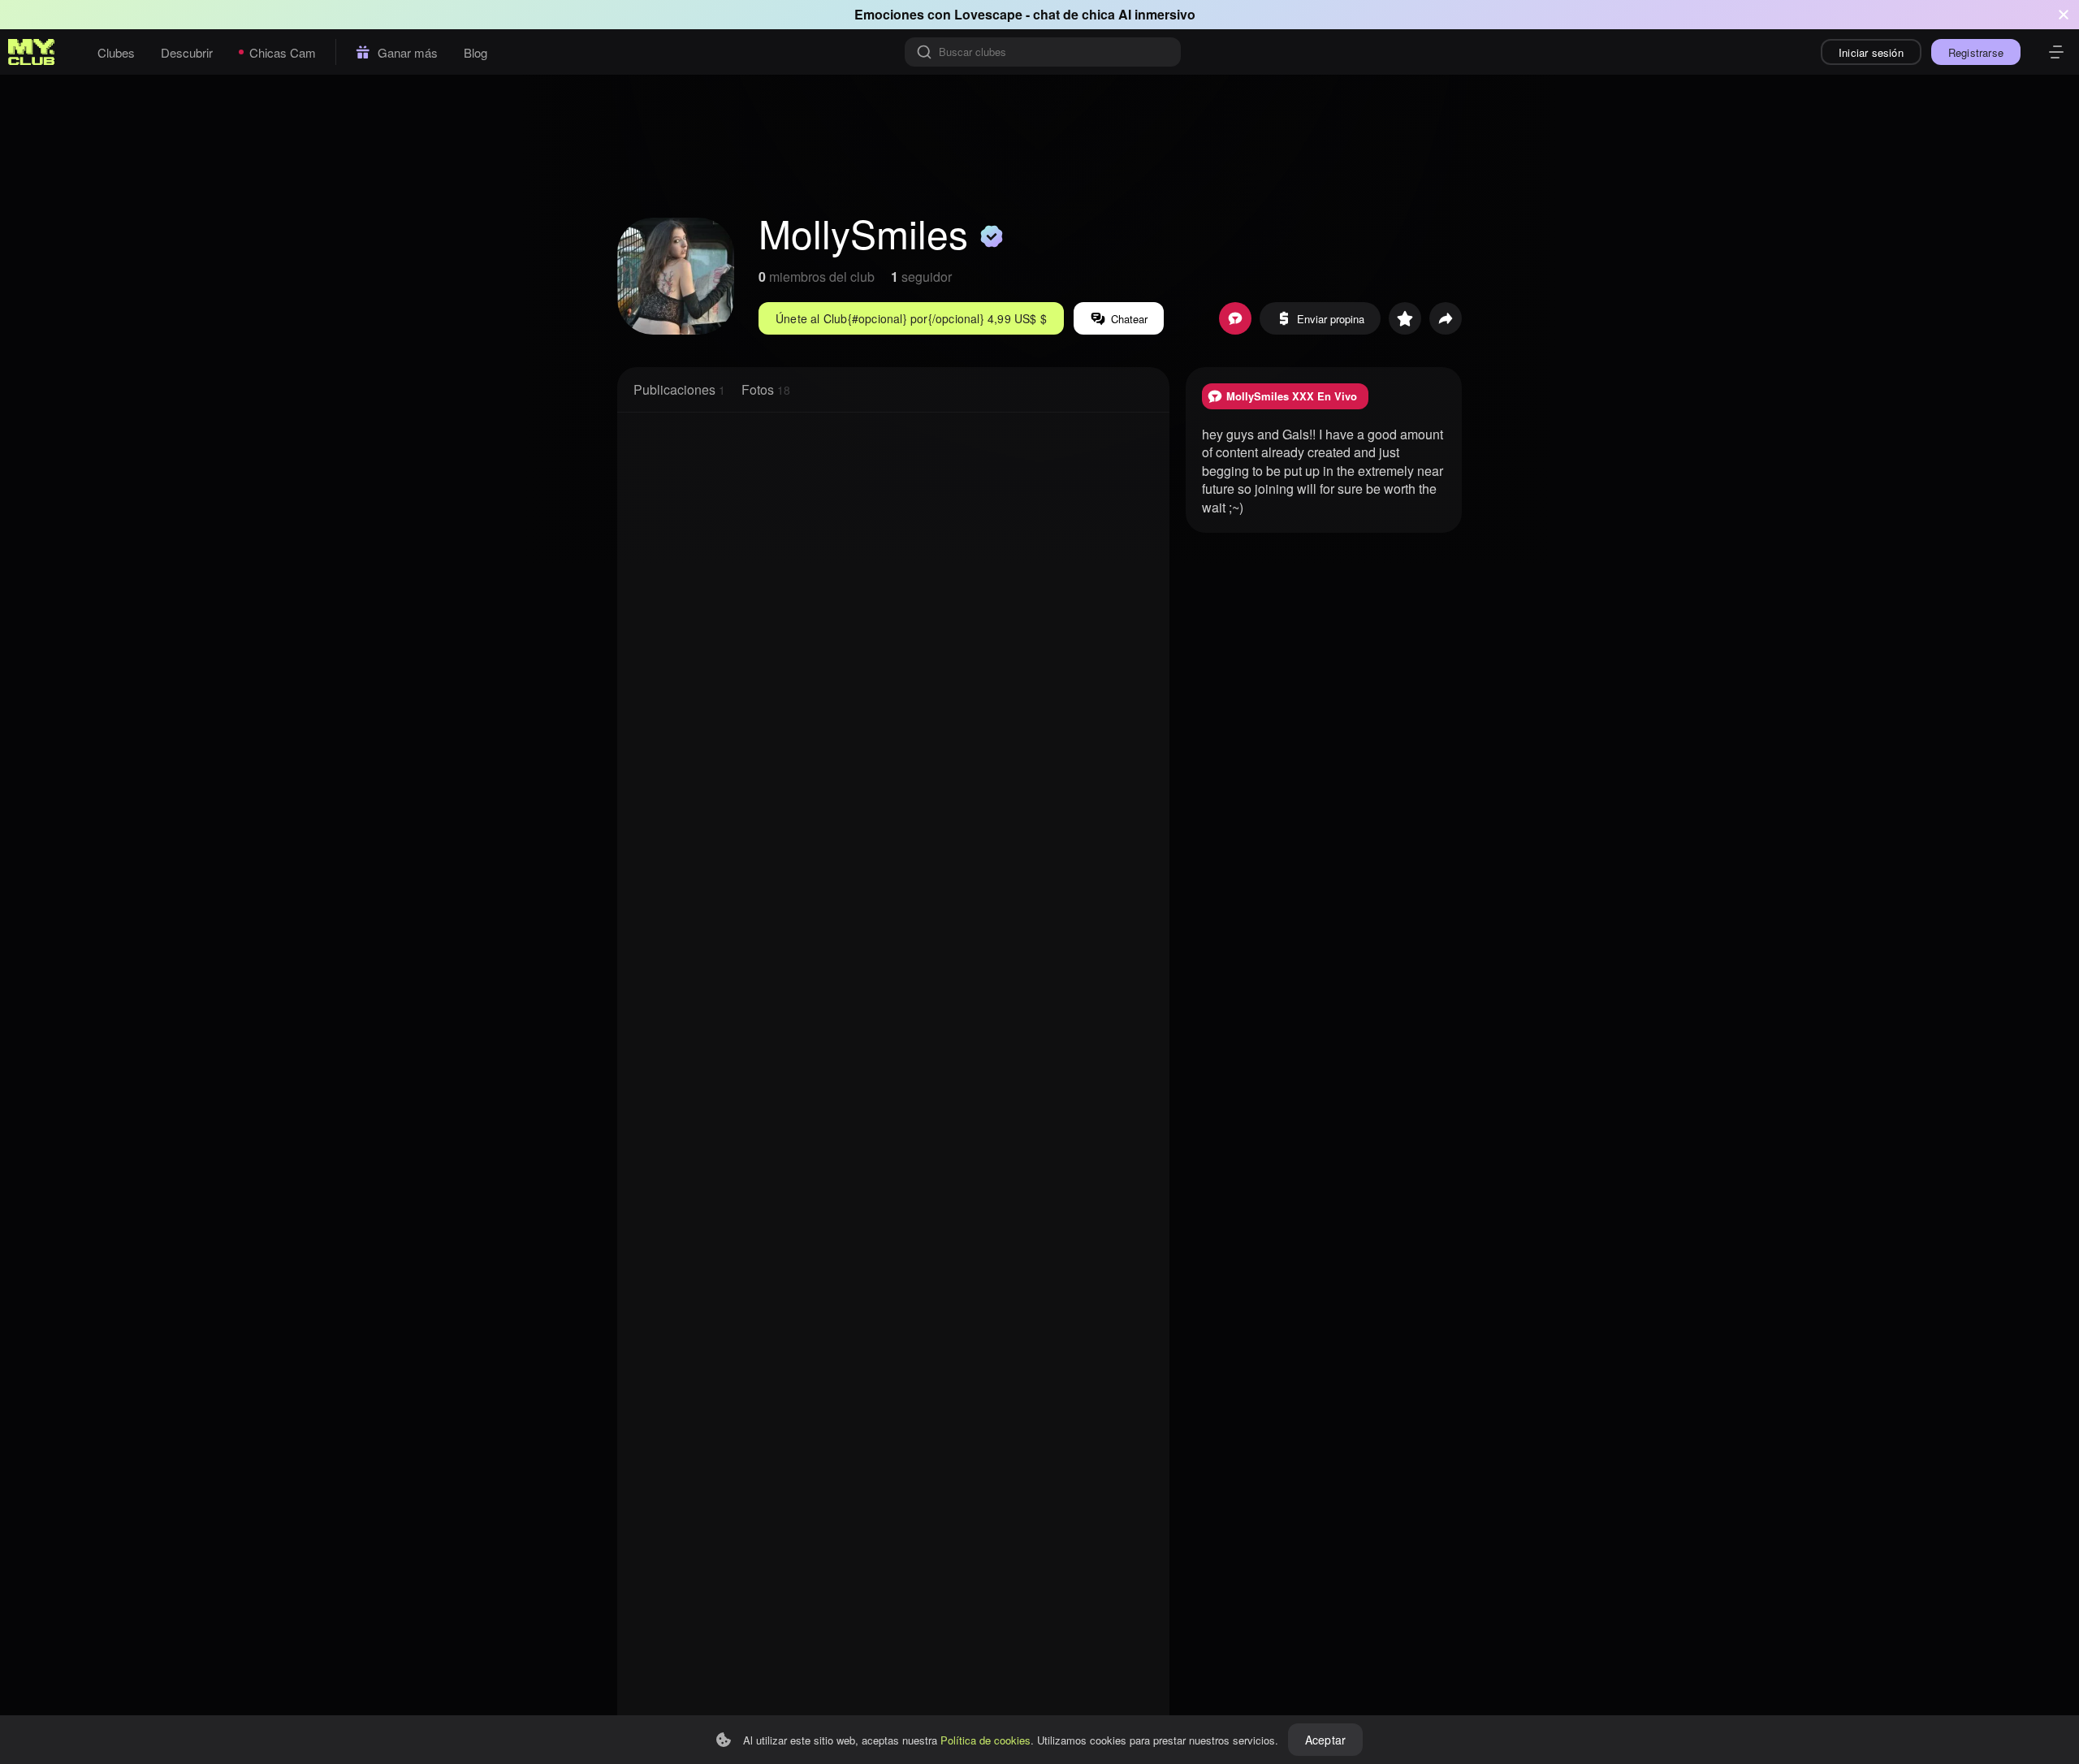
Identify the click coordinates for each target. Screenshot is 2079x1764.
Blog (475, 52)
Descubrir (187, 52)
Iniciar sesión (1871, 52)
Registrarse (1976, 52)
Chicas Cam (283, 52)
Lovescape (988, 14)
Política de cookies (985, 1740)
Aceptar (1325, 1740)
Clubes (116, 52)
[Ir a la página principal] (32, 52)
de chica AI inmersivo (1129, 14)
